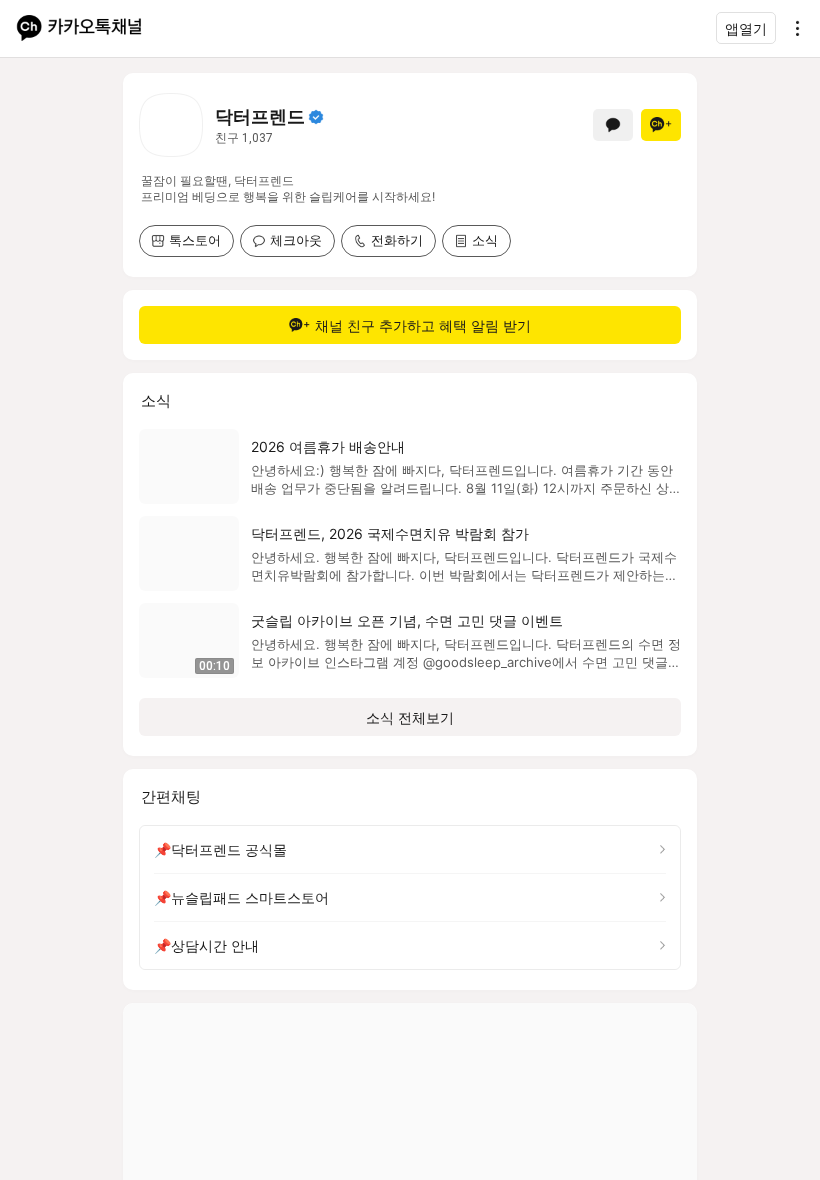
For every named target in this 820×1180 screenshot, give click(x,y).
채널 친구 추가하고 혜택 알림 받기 (423, 325)
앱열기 (746, 28)
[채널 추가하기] (661, 125)
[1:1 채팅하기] (613, 125)
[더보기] (792, 28)
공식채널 (316, 117)
